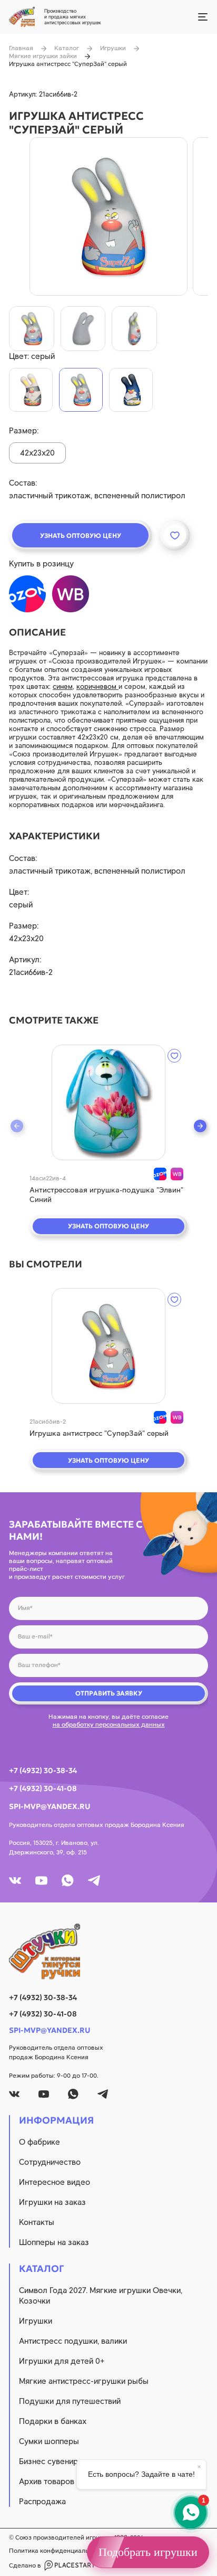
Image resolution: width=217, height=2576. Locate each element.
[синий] (131, 390)
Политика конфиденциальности (57, 2551)
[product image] (108, 216)
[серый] (81, 390)
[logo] (108, 1952)
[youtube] (41, 1881)
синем (63, 686)
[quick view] (108, 1102)
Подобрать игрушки (148, 2552)
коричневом (97, 686)
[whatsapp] (68, 1881)
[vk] (15, 1881)
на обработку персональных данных (109, 1725)
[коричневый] (31, 390)
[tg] (94, 1881)
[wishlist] (174, 1056)
